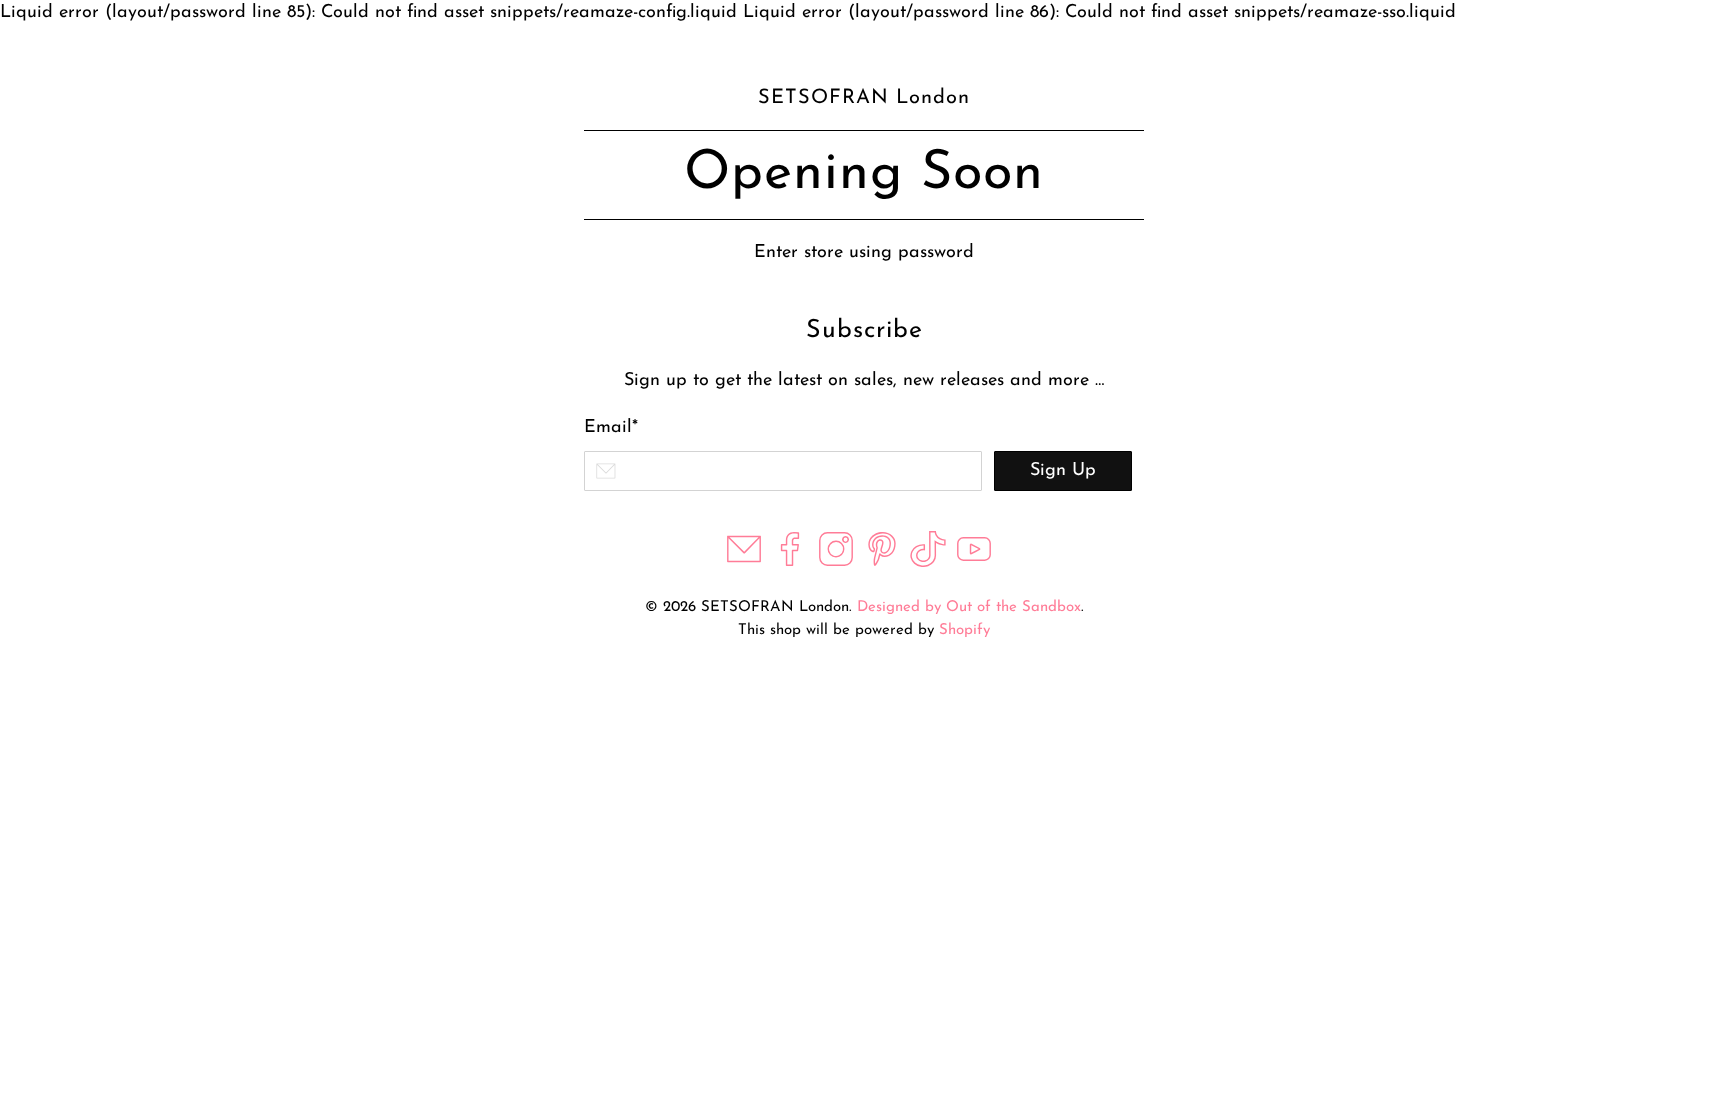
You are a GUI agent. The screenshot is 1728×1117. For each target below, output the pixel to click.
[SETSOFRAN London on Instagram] (836, 563)
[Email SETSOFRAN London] (744, 563)
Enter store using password (864, 253)
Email (611, 428)
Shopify (964, 630)
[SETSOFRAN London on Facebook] (790, 563)
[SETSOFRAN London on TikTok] (928, 563)
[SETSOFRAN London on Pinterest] (882, 563)
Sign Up (1063, 471)
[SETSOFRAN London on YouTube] (974, 563)
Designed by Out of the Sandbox (969, 607)
